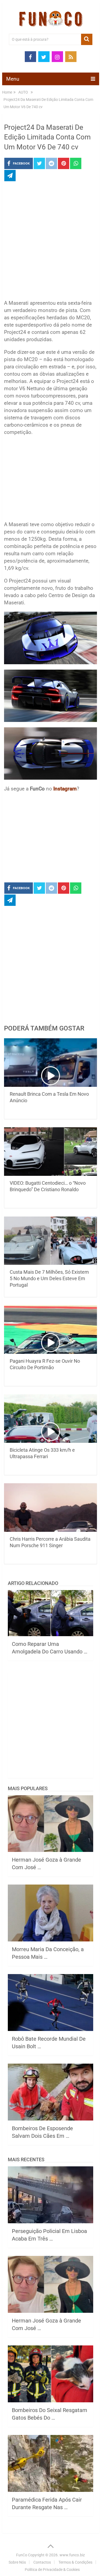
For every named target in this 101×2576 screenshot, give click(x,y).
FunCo (22, 2555)
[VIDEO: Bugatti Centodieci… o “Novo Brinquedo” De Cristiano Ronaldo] (51, 1152)
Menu (13, 79)
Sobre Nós (17, 2562)
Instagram (65, 789)
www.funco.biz (72, 2555)
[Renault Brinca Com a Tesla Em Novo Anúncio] (51, 1063)
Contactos (42, 2562)
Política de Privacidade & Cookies (52, 2570)
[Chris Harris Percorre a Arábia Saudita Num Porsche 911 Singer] (51, 1508)
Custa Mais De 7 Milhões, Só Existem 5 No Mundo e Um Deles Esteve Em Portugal (49, 1278)
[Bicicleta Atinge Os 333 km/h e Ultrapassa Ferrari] (51, 1419)
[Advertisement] (50, 242)
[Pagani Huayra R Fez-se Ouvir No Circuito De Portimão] (51, 1330)
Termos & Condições (75, 2562)
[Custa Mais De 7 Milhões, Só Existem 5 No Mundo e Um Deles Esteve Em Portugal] (51, 1241)
